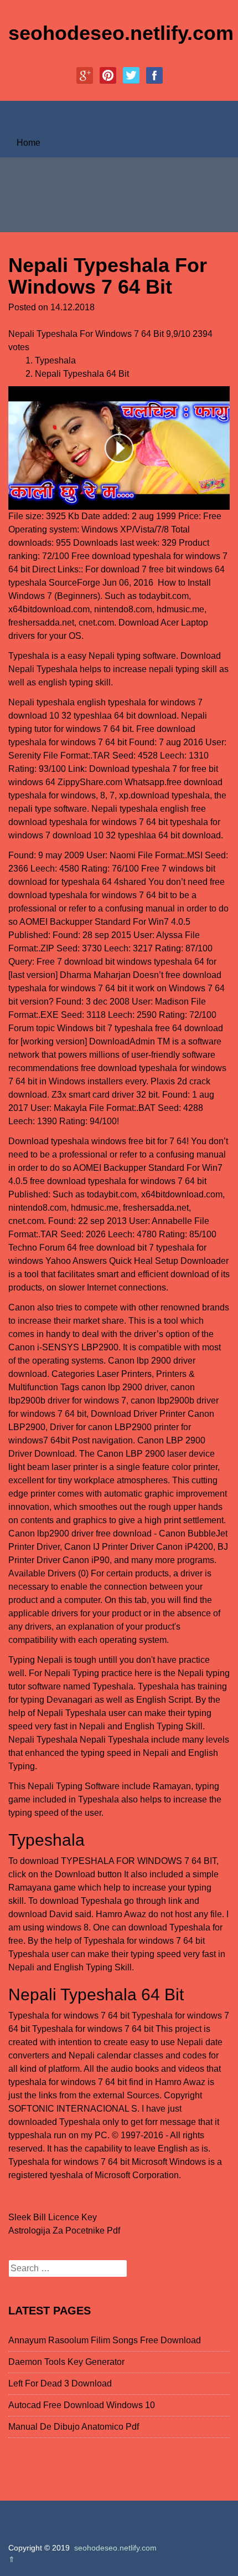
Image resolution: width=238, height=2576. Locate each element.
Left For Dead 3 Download (60, 2383)
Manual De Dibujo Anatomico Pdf (74, 2427)
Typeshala (55, 360)
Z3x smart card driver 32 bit (105, 1095)
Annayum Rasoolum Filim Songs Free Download (105, 2340)
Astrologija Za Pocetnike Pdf (64, 2231)
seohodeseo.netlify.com (121, 33)
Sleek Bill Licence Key (53, 2217)
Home (29, 143)
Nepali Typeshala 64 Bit (82, 374)
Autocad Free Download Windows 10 (82, 2405)
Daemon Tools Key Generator (66, 2362)
